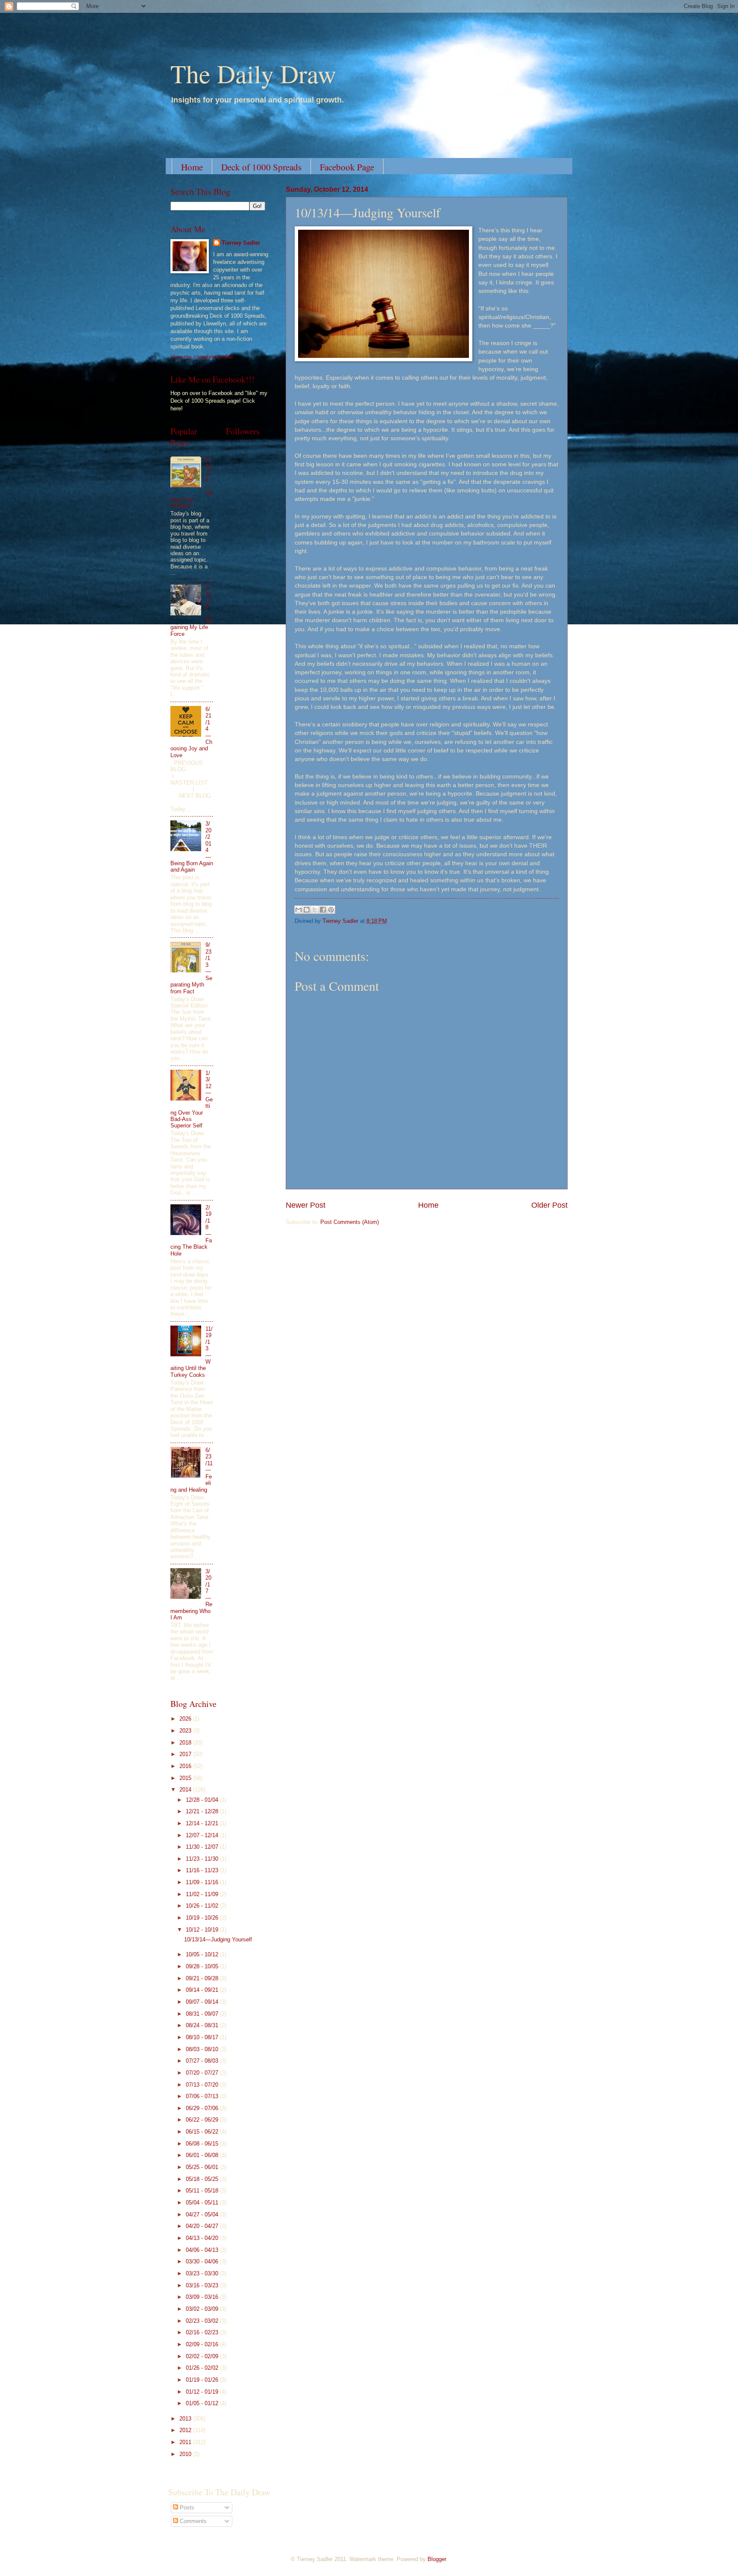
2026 (186, 1719)
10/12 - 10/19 (203, 1930)
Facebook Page (347, 167)
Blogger (437, 2559)
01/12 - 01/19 (203, 2392)
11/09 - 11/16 (203, 1882)
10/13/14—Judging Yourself (218, 1939)
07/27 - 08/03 (203, 2061)
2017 (186, 1754)
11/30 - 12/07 (203, 1847)
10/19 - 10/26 (203, 1918)
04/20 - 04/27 (203, 2226)
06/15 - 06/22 (203, 2132)
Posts (186, 2507)
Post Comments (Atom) (350, 1222)
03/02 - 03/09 (203, 2309)
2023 (186, 1731)
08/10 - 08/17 (203, 2037)
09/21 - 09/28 (203, 1978)
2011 (186, 2442)
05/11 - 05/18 (203, 2191)
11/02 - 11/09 (203, 1894)
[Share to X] (315, 910)
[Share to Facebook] (323, 910)
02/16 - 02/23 (203, 2332)
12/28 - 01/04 (203, 1800)
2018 (186, 1743)
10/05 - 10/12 (203, 1954)
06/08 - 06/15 (203, 2144)
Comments (192, 2521)
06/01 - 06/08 (203, 2155)
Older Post (549, 1205)
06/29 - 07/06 (203, 2108)
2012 (186, 2430)
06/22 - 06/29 (203, 2120)
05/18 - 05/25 (203, 2179)
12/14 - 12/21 (203, 1823)
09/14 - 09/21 (203, 1990)
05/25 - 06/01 (203, 2167)
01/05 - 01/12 (203, 2403)
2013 (186, 2419)
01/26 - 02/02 (203, 2368)
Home (192, 167)
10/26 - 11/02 (203, 1906)
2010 (186, 2454)
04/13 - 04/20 (203, 2238)
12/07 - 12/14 (203, 1835)
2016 (186, 1766)
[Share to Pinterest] (331, 910)
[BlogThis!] (307, 910)
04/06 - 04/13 (203, 2250)
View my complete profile (202, 357)
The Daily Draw (253, 73)
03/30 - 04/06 (203, 2261)
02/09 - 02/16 (203, 2344)
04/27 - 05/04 (203, 2214)
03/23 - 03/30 (203, 2273)
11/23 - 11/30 (203, 1859)
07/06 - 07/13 (203, 2096)
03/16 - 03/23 (203, 2285)
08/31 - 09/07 (203, 2014)
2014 (186, 1790)
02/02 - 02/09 (203, 2356)
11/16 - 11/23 (203, 1870)
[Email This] (299, 910)
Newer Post (306, 1205)
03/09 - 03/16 (203, 2297)
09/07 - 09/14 (203, 2002)
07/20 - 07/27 (203, 2073)
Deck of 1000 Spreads (261, 167)
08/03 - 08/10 (203, 2049)
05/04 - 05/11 (203, 2203)
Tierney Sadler (241, 243)
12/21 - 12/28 (203, 1811)
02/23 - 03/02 (203, 2321)
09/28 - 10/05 (203, 1966)
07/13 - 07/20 (203, 2085)
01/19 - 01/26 (203, 2380)
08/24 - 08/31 (203, 2025)
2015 (186, 1778)
